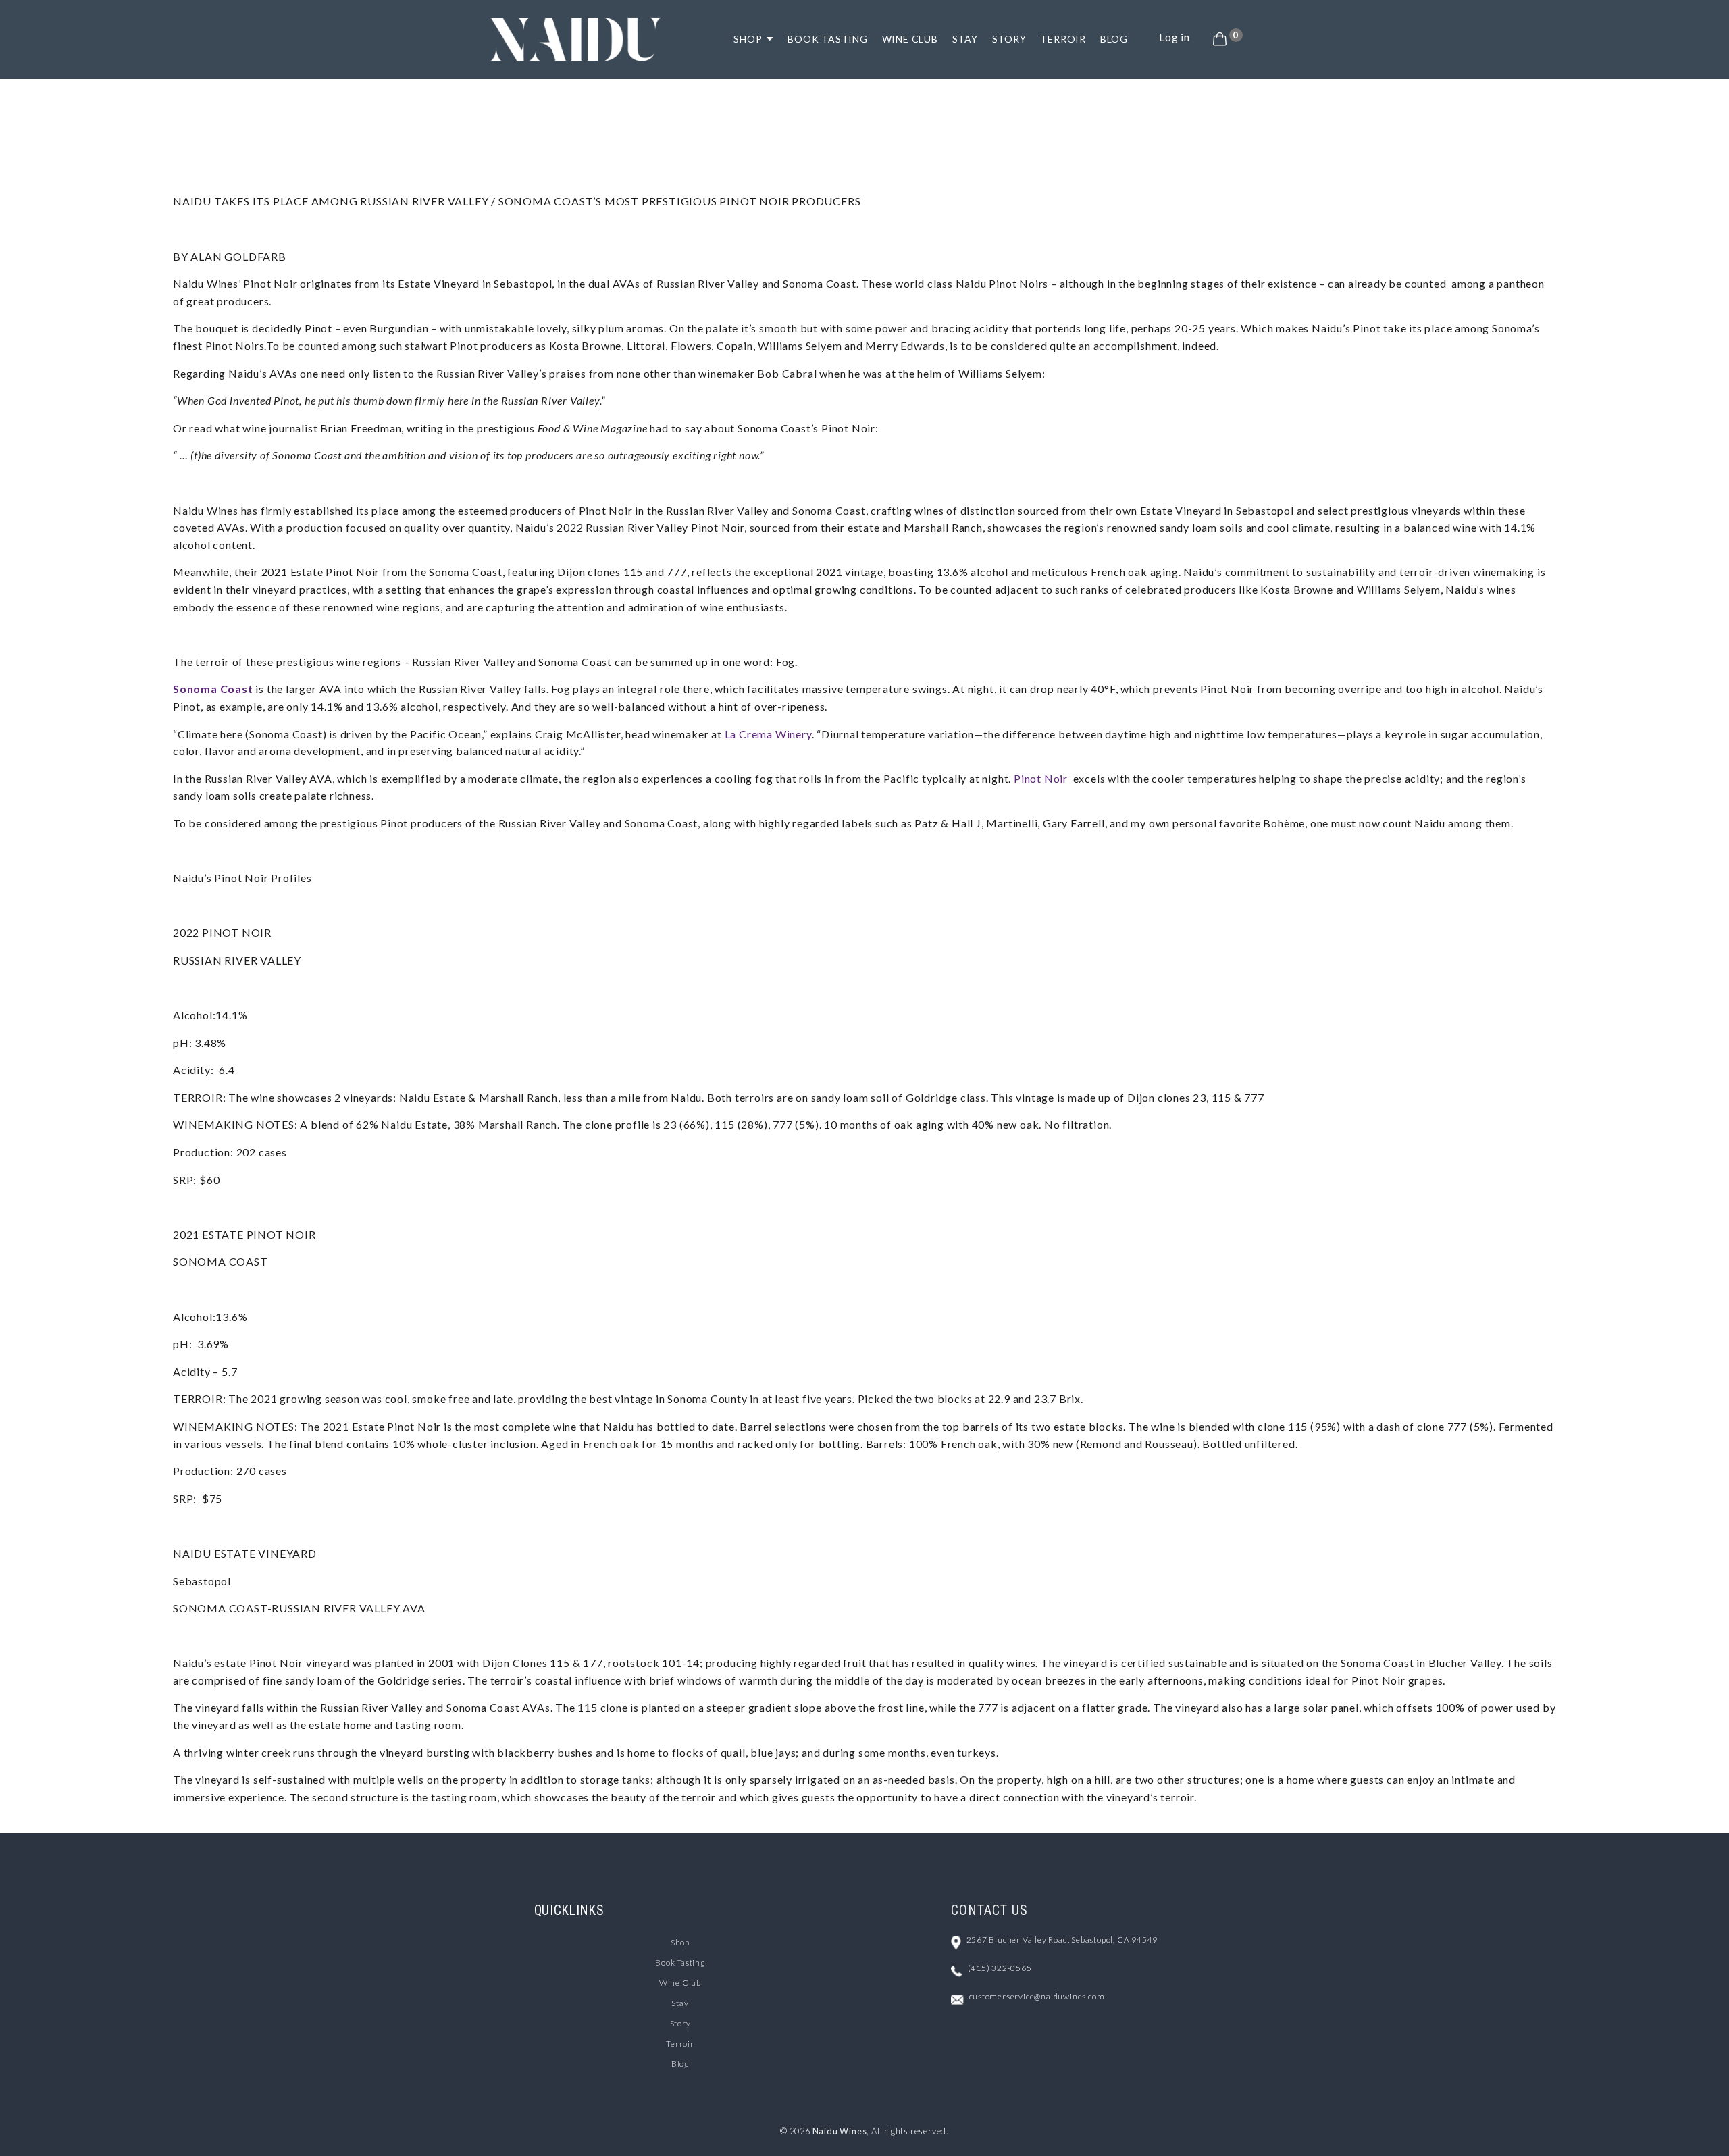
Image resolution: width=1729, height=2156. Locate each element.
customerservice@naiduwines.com (1037, 1996)
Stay (680, 2003)
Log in (1175, 37)
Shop (680, 1942)
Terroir (680, 2044)
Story (680, 2023)
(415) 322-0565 (1000, 1968)
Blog (680, 2064)
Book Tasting (680, 1962)
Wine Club (680, 1983)
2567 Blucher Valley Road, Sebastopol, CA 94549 (1062, 1940)
